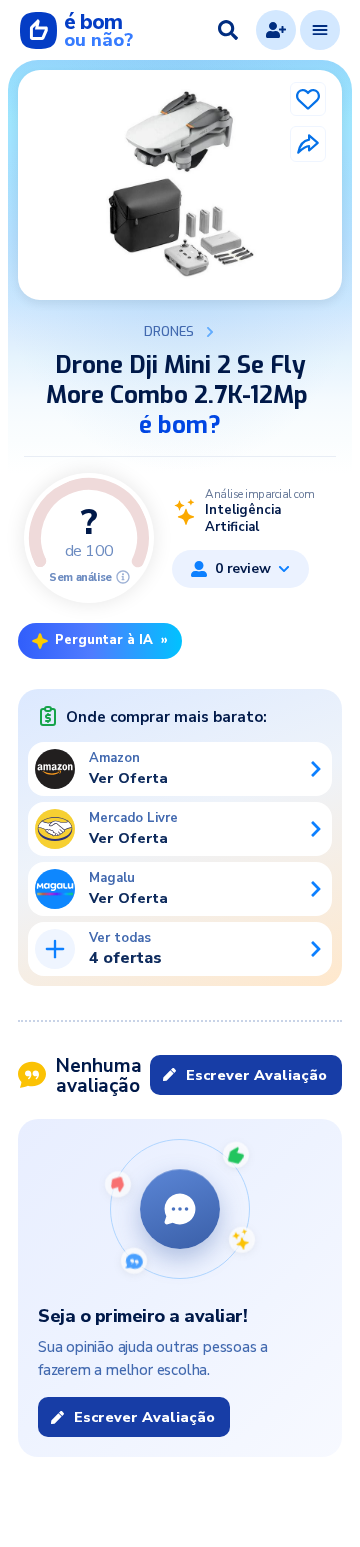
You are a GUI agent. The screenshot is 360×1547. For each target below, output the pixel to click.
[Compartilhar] (308, 144)
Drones (169, 332)
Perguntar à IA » (111, 640)
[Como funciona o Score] (123, 577)
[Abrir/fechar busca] (228, 30)
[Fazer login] (276, 30)
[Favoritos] (308, 99)
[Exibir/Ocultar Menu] (320, 30)
